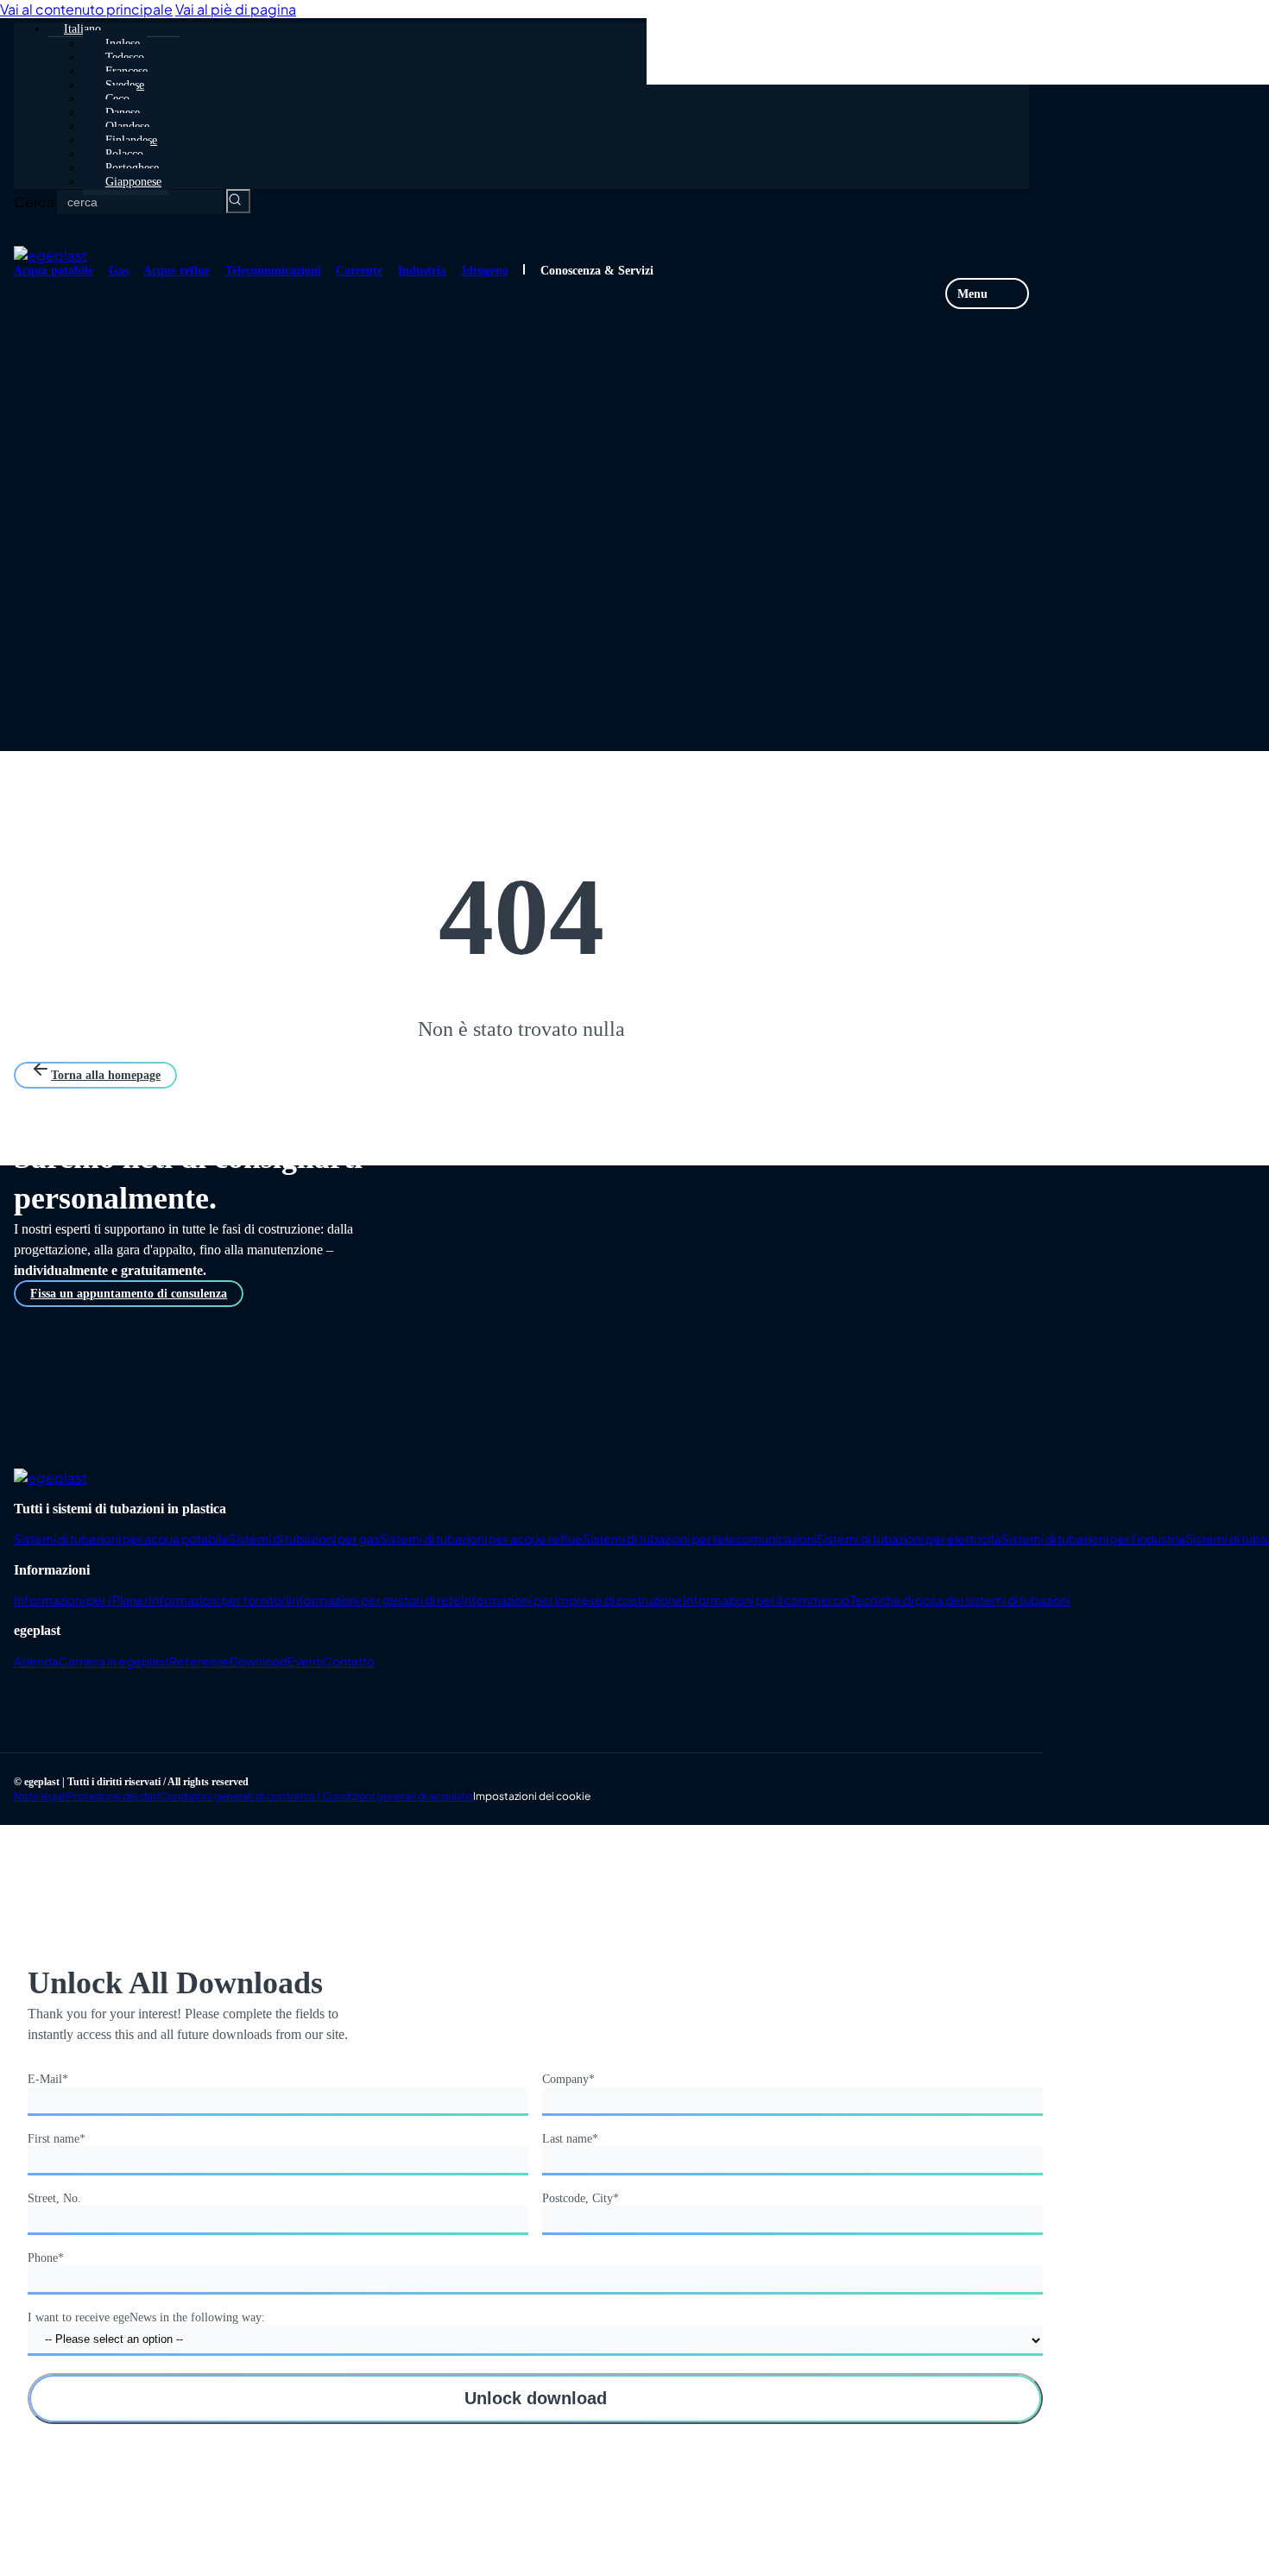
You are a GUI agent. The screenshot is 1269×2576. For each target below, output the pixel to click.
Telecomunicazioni (273, 271)
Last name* (570, 2139)
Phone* (46, 2258)
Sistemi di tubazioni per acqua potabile (121, 1538)
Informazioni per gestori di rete (375, 1600)
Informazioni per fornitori (218, 1600)
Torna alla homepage (106, 1075)
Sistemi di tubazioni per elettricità (909, 1538)
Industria (422, 271)
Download (259, 1661)
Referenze (199, 1661)
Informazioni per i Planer (81, 1600)
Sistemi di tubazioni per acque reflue (481, 1538)
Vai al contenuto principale (86, 9)
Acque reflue (177, 271)
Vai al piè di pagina (236, 9)
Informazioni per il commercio (767, 1600)
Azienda (36, 1661)
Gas (119, 271)
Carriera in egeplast (114, 1661)
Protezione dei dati (114, 1796)
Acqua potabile (54, 271)
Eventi (305, 1661)
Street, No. (54, 2198)
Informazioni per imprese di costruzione (572, 1600)
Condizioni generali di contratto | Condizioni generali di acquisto (316, 1796)
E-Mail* (48, 2079)
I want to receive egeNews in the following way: (146, 2317)
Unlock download (536, 2398)
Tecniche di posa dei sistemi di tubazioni (960, 1600)
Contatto (349, 1661)
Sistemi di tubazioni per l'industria (1093, 1538)
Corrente (359, 271)
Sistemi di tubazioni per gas (304, 1538)
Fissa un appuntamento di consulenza (129, 1294)
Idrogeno (485, 271)
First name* (57, 2139)
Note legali (41, 1796)
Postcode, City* (581, 2198)
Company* (568, 2079)
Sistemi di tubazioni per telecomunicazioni (700, 1538)
